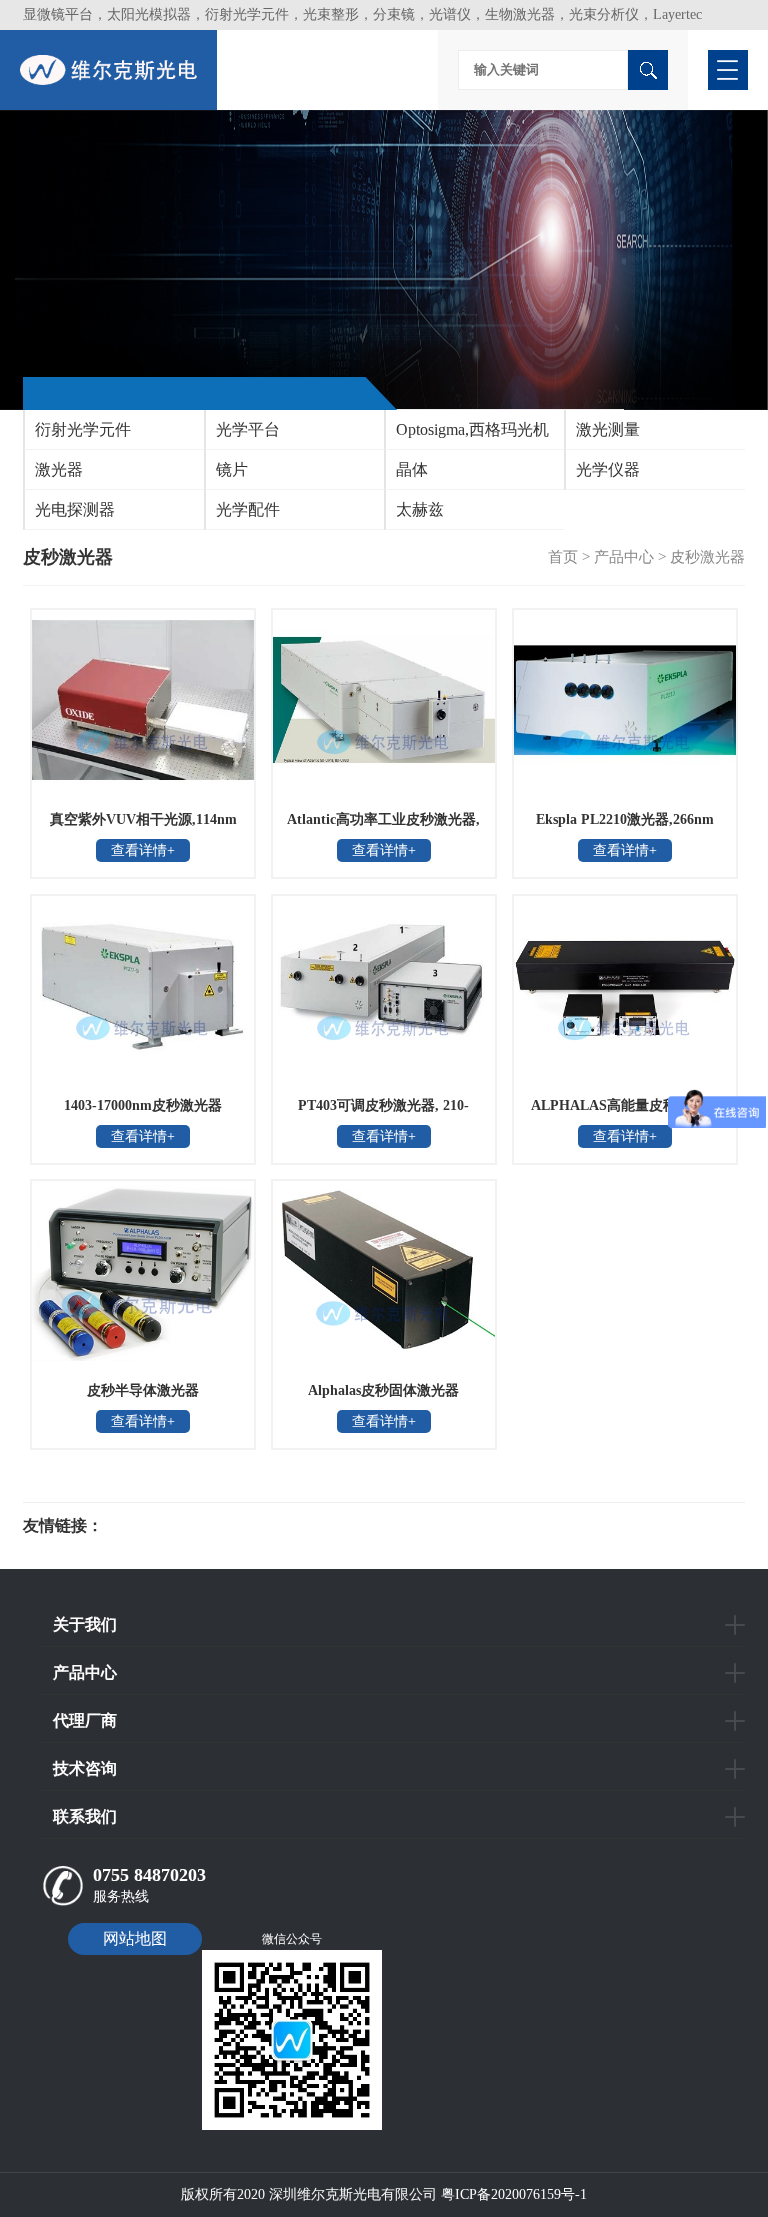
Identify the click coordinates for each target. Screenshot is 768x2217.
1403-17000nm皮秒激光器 (143, 1105)
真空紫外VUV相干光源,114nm (143, 819)
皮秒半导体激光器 (143, 1390)
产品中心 (624, 557)
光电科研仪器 (163, 1526)
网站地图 (135, 1938)
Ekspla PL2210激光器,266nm (625, 819)
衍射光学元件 (83, 429)
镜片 (232, 469)
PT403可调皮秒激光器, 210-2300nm (383, 1112)
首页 (563, 557)
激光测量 (608, 429)
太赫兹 (420, 509)
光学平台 (248, 429)
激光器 (59, 469)
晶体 (412, 469)
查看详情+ (143, 850)
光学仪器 (608, 469)
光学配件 (248, 509)
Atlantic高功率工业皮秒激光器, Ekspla (383, 826)
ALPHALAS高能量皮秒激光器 (625, 1105)
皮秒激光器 (707, 557)
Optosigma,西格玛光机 (472, 429)
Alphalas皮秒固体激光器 (383, 1390)
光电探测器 (75, 509)
